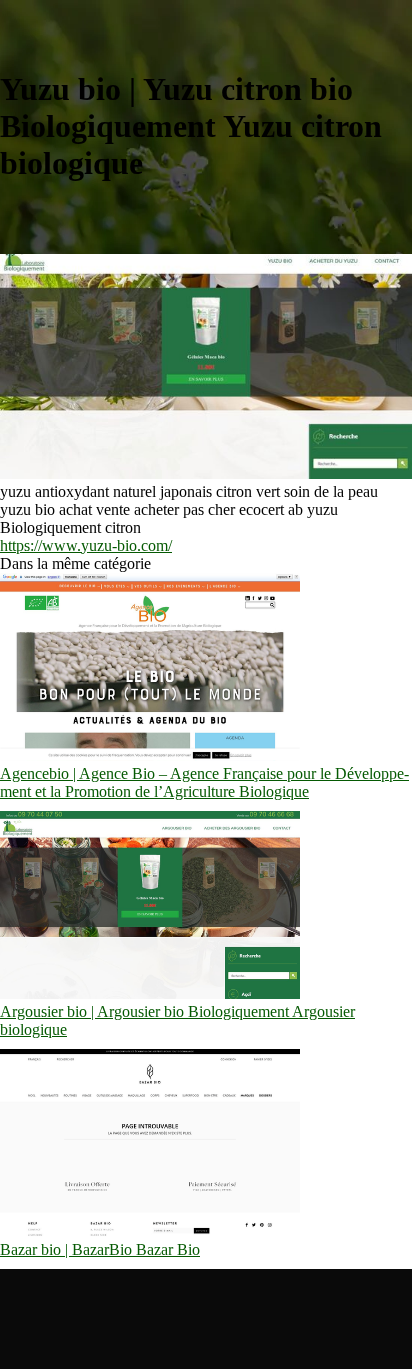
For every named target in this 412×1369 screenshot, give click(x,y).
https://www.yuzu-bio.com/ (86, 545)
